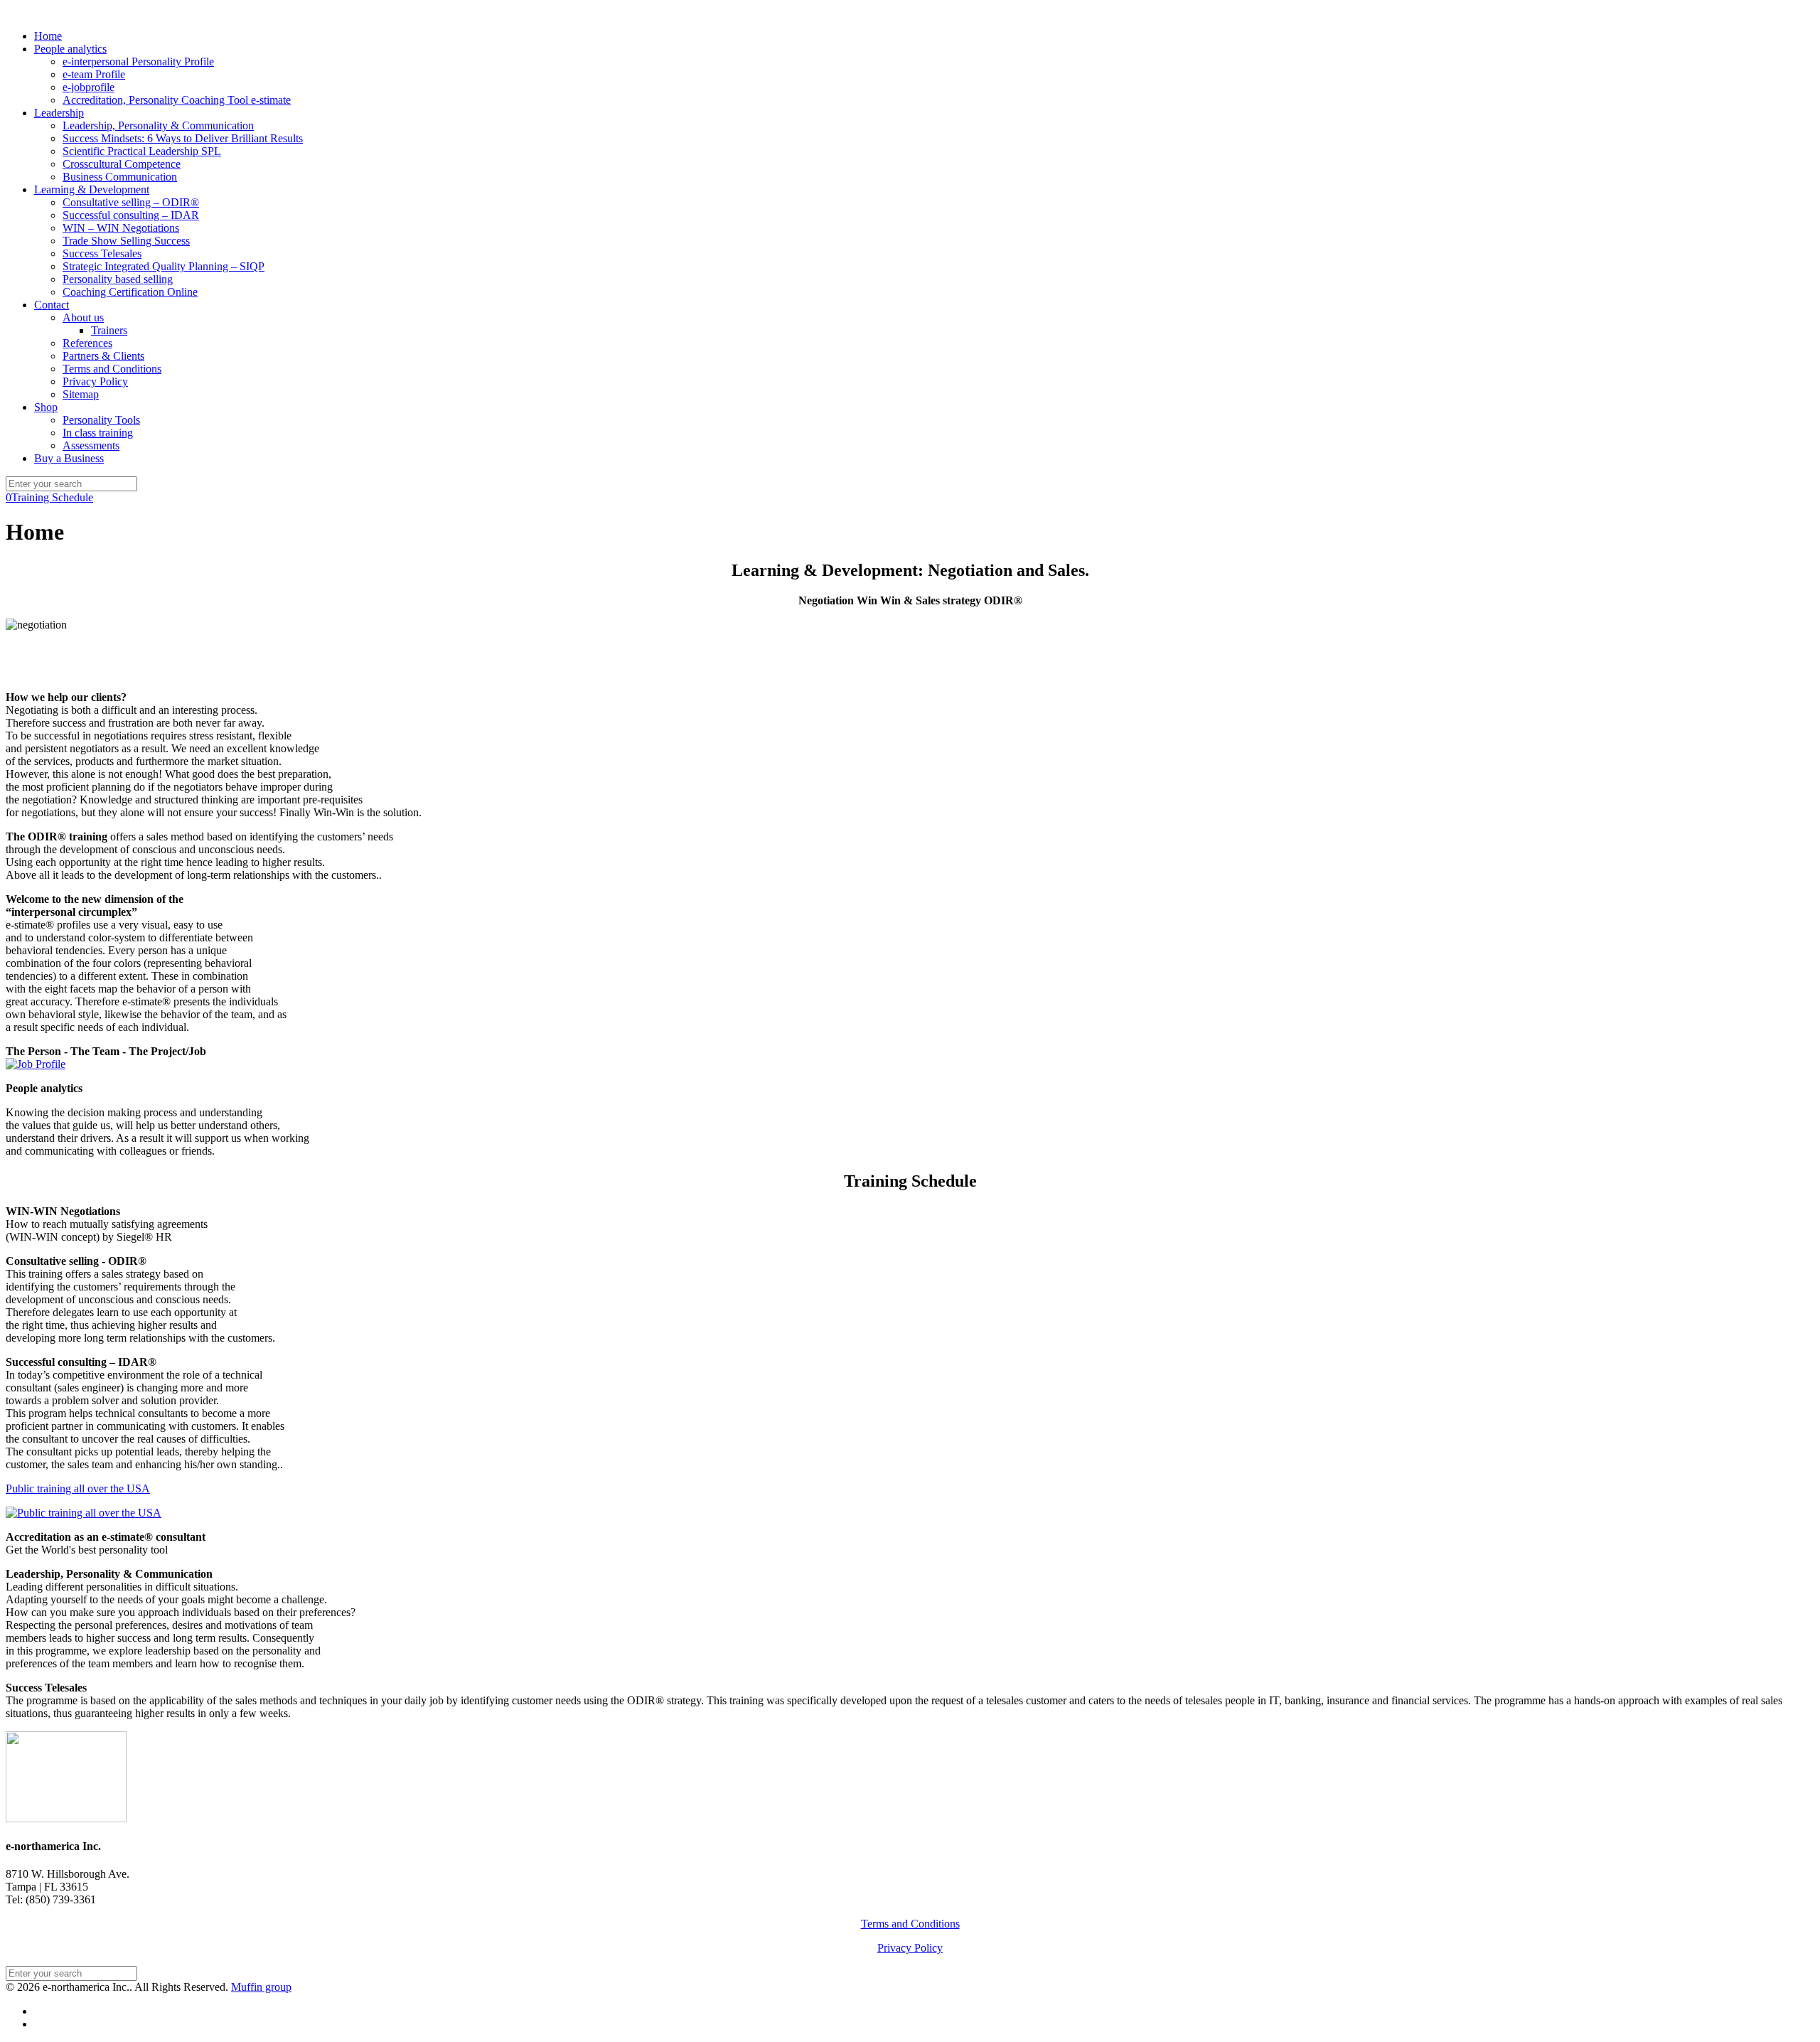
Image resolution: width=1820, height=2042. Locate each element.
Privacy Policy (910, 1948)
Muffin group (261, 1987)
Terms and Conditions (910, 1924)
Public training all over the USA (78, 1488)
